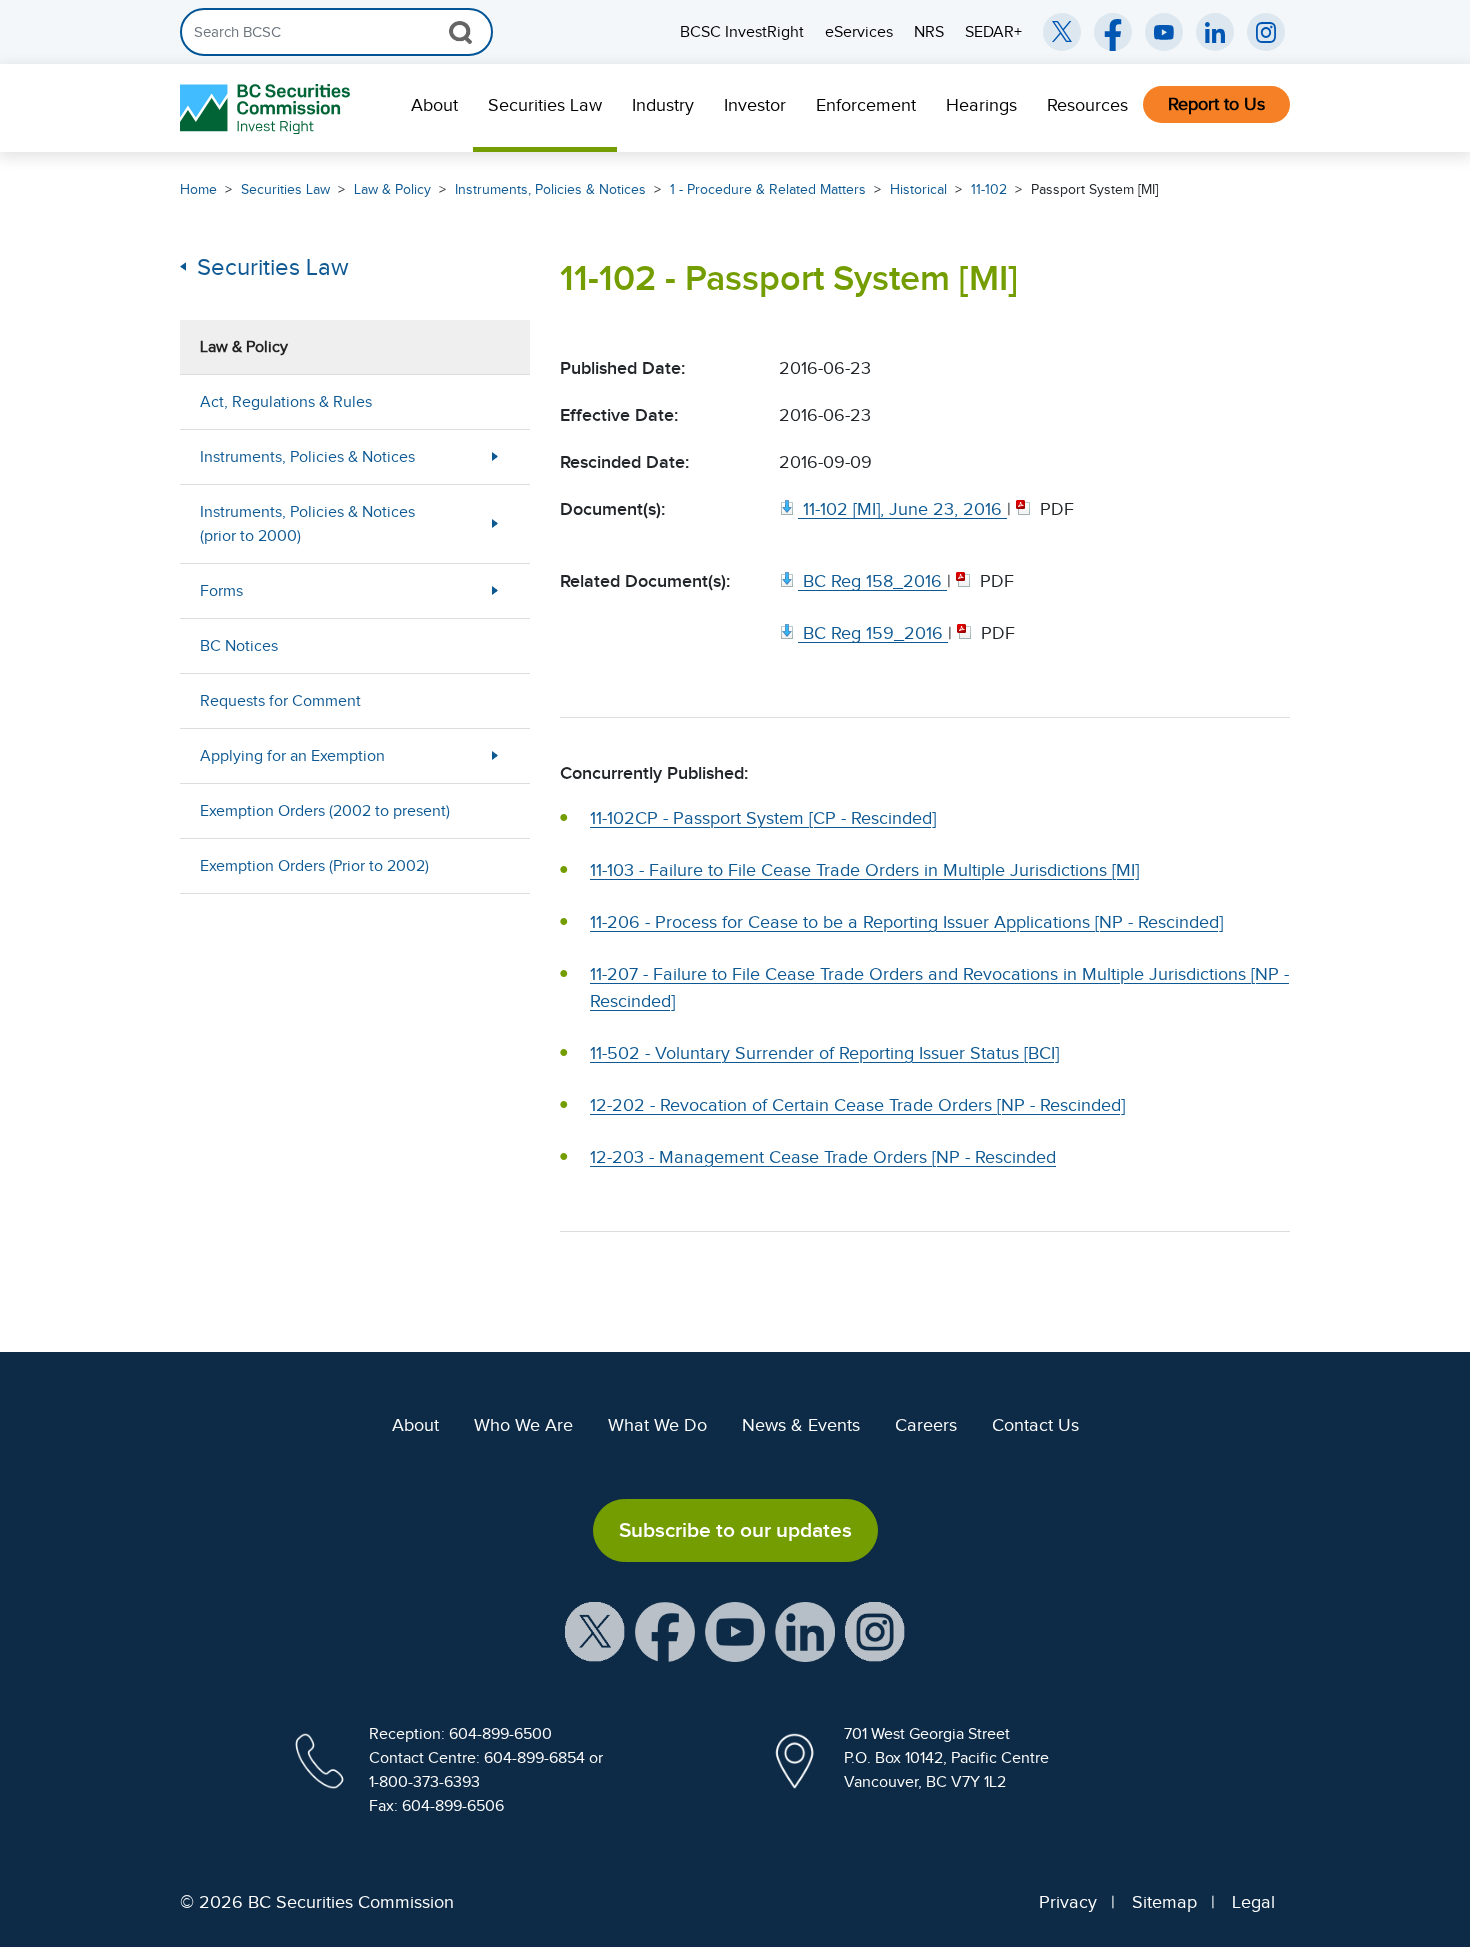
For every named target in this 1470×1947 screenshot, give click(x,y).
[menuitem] (434, 108)
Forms (221, 591)
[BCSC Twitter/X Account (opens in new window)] (1062, 32)
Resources (1087, 105)
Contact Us (1035, 1425)
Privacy (1068, 1902)
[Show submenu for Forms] (495, 590)
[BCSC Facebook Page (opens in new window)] (1113, 32)
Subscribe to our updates (735, 1530)
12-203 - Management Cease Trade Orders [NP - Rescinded (823, 1157)
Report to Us (1216, 104)
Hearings (981, 105)
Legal (1253, 1902)
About (434, 105)
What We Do (657, 1425)
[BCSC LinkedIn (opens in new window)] (1215, 32)
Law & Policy (392, 189)
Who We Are (523, 1425)
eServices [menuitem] (859, 32)
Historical (918, 189)
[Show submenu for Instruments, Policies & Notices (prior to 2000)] (495, 523)
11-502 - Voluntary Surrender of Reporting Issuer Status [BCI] (824, 1053)
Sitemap (1164, 1902)
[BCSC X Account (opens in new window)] (595, 1631)
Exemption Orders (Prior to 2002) (314, 866)
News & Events (801, 1425)
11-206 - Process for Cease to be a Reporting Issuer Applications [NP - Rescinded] (906, 922)
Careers (926, 1425)
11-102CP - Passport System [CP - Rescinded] (763, 818)
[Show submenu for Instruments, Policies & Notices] (495, 456)
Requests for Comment (280, 701)
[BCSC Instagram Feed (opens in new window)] (1266, 32)
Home (198, 189)
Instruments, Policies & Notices (550, 189)
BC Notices (239, 646)
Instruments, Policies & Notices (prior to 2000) (307, 524)
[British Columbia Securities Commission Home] (267, 108)
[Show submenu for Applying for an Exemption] (495, 755)
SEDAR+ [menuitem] (993, 32)
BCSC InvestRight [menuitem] (742, 32)
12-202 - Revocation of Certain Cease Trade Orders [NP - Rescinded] (857, 1105)
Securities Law (545, 105)
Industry (663, 105)
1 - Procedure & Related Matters (768, 189)
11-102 (989, 189)
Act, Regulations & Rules (286, 402)
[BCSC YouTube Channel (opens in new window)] (1164, 32)
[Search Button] (460, 32)
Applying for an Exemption (292, 756)
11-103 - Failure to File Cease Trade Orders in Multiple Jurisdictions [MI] (864, 870)
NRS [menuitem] (929, 32)
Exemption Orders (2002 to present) (325, 811)
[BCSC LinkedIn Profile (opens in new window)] (805, 1631)
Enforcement (866, 105)
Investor (755, 105)
